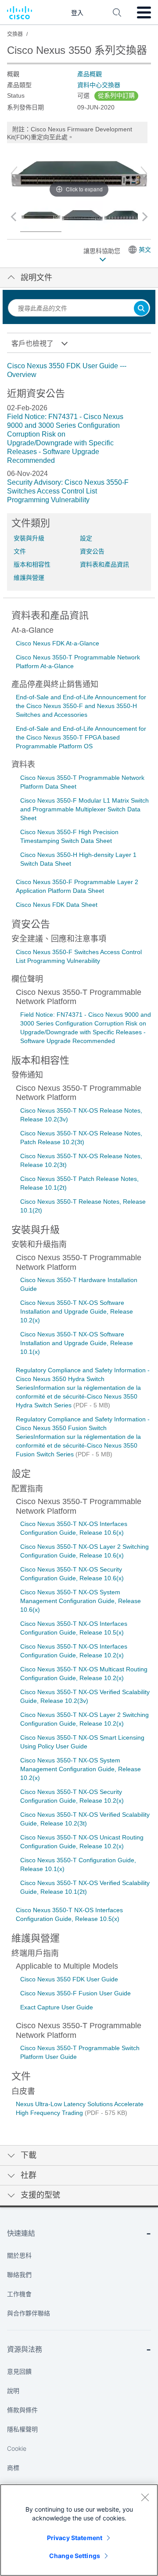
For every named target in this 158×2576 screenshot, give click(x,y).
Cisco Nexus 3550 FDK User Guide (69, 1979)
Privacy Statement (75, 2538)
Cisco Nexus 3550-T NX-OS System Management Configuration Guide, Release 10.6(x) (81, 1601)
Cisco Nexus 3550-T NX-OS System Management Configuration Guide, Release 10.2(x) (81, 1769)
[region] (79, 2530)
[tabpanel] (79, 370)
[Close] (145, 2497)
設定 (86, 538)
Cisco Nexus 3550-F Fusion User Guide (75, 1993)
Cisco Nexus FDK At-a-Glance (57, 643)
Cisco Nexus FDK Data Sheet (57, 905)
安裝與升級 (29, 538)
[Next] (144, 173)
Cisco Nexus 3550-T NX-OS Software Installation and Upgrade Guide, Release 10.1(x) (77, 1343)
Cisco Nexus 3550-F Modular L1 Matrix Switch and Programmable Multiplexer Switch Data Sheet (84, 809)
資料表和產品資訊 (104, 564)
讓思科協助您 (103, 251)
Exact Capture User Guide (57, 2007)
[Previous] (14, 173)
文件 (20, 551)
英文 (145, 250)
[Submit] (141, 309)
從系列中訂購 (116, 95)
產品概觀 (90, 74)
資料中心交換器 (99, 85)
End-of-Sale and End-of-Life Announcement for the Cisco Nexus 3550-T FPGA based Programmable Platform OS (81, 737)
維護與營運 (29, 578)
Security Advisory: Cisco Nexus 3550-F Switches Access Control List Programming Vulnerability (68, 491)
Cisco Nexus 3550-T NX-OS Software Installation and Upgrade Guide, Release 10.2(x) (77, 1311)
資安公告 (92, 551)
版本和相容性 (32, 564)
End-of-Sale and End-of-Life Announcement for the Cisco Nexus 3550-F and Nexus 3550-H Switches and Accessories (81, 706)
